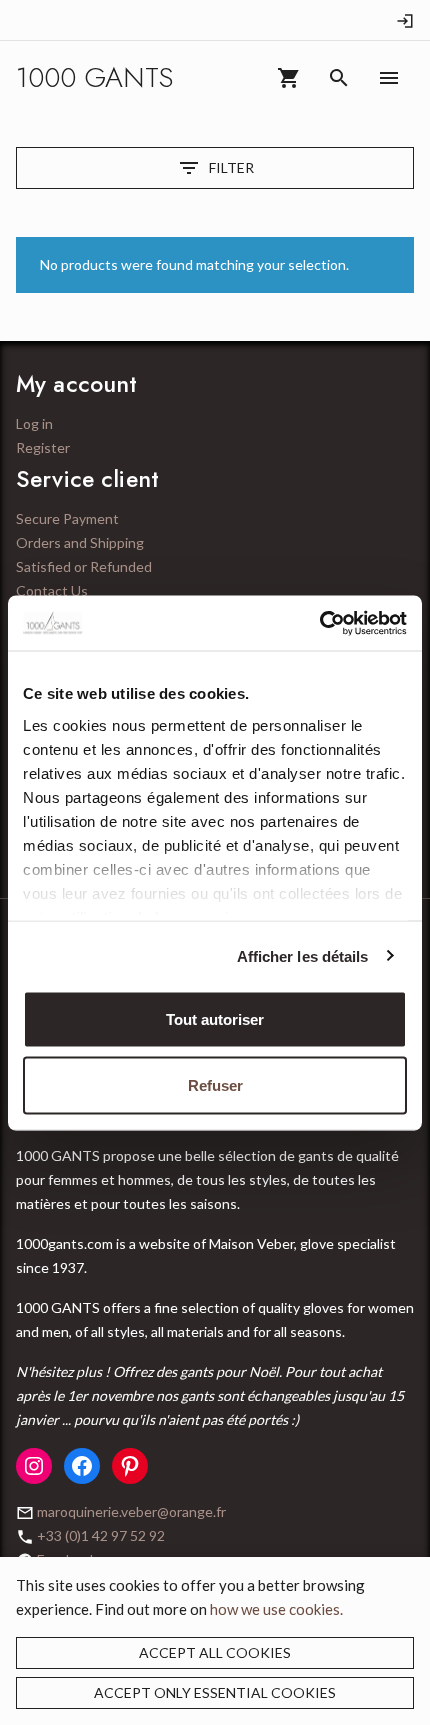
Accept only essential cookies (215, 1692)
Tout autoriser (215, 1019)
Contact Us (52, 590)
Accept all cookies (215, 1652)
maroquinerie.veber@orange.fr (131, 1511)
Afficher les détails (303, 955)
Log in (34, 423)
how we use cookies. (276, 1609)
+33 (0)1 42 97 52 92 (101, 1535)
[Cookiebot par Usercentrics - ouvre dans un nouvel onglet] (319, 623)
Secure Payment (67, 518)
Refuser (215, 1084)
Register (43, 447)
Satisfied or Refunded (84, 566)
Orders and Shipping (80, 542)
